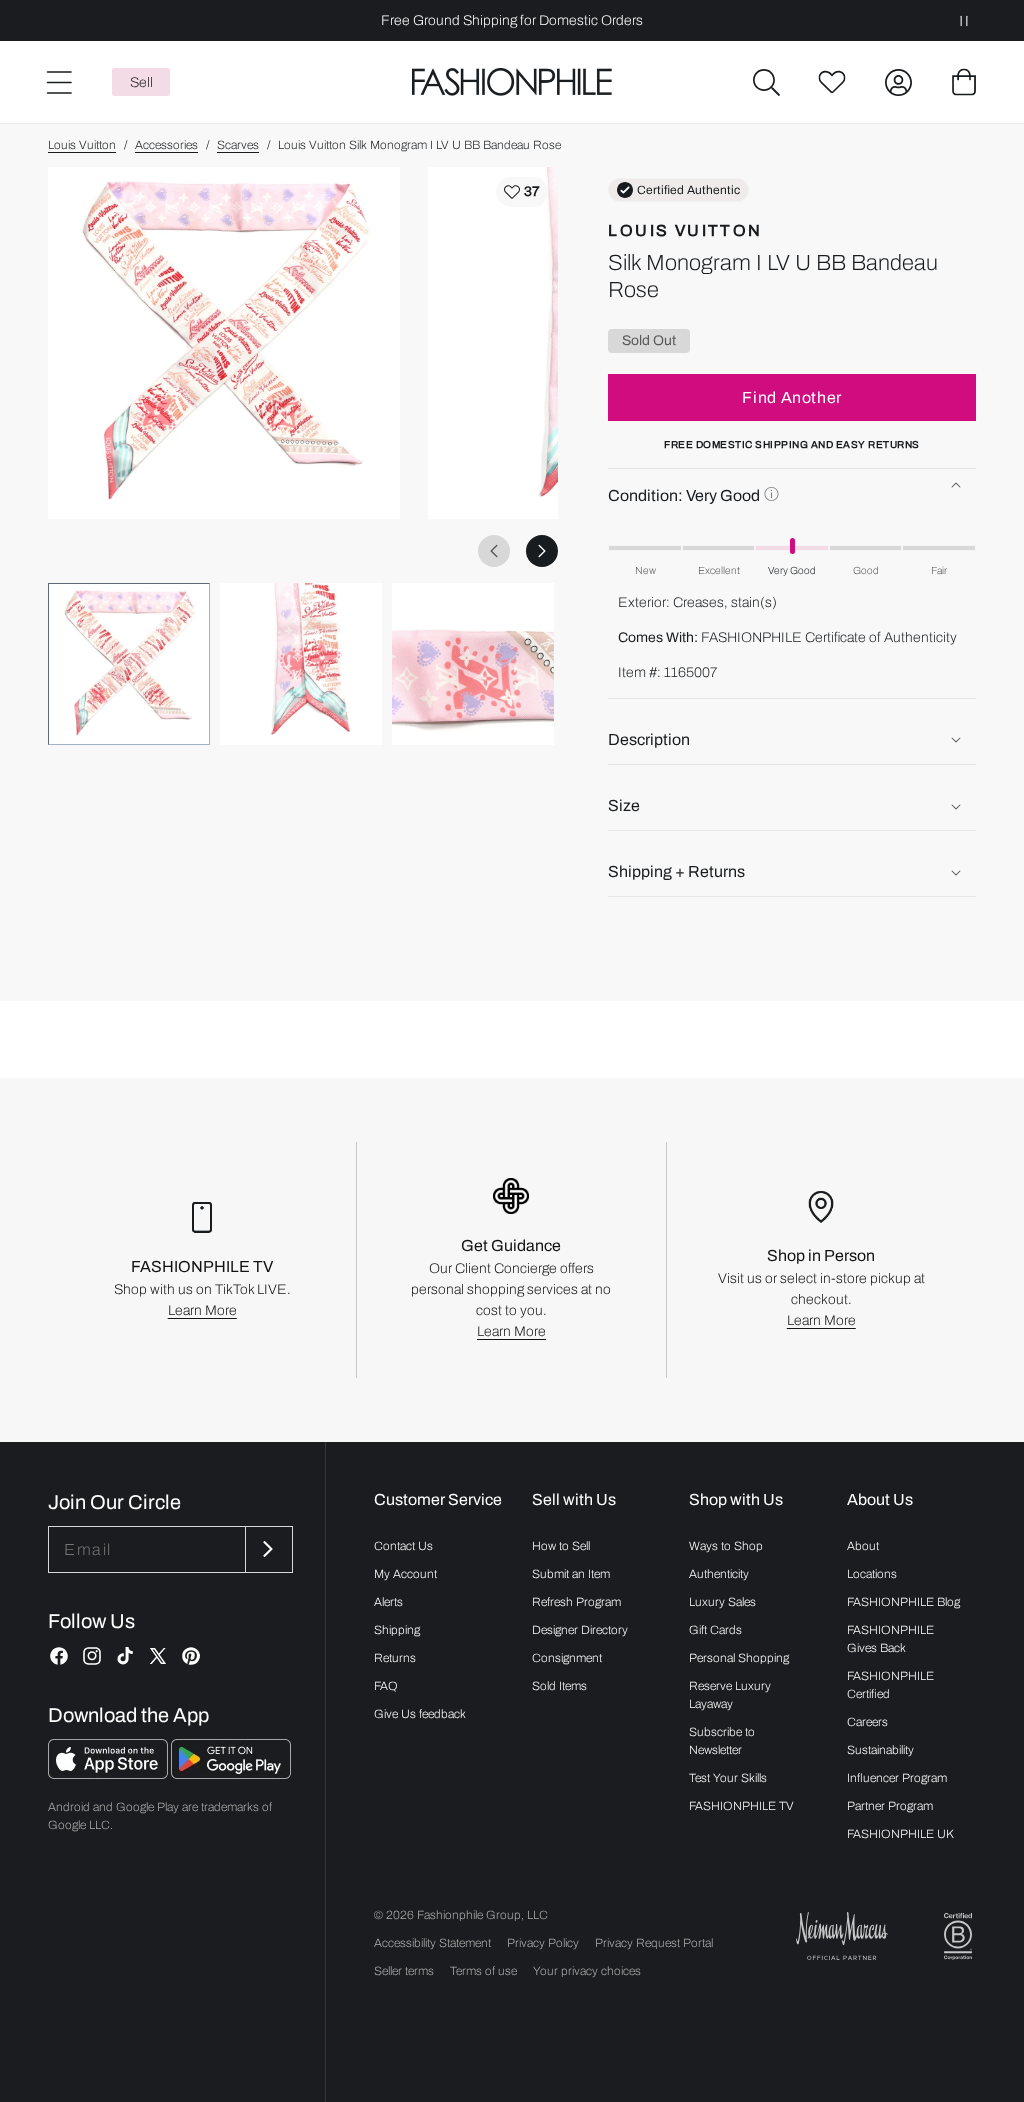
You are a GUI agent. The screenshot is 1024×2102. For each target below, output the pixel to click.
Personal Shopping (739, 1658)
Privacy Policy (543, 1943)
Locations (872, 1574)
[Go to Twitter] (158, 1656)
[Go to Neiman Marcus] (842, 1935)
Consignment (567, 1658)
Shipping (397, 1630)
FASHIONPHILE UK (900, 1834)
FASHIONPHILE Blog (903, 1602)
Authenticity (719, 1574)
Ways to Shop (726, 1546)
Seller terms (404, 1971)
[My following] (832, 82)
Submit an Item (571, 1574)
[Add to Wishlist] (522, 192)
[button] (766, 82)
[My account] (898, 82)
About (863, 1546)
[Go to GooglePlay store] (231, 1773)
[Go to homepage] (511, 82)
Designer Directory (580, 1630)
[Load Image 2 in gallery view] (301, 664)
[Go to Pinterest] (191, 1656)
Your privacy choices (587, 1971)
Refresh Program (576, 1602)
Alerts (388, 1602)
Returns (395, 1658)
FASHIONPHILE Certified (890, 1685)
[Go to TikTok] (125, 1656)
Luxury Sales (722, 1602)
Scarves (238, 145)
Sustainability (880, 1750)
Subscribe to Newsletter (722, 1741)
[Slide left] (494, 551)
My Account (405, 1574)
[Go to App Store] (109, 1773)
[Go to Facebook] (59, 1656)
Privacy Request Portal (654, 1943)
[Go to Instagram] (92, 1656)
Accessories (166, 145)
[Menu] (58, 82)
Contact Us (403, 1546)
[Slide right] (542, 551)
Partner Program (890, 1806)
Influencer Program (897, 1778)
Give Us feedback (420, 1714)
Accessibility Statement (432, 1943)
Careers (867, 1722)
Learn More (202, 1310)
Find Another (792, 397)
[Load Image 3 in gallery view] (473, 664)
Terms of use (483, 1971)
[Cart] (964, 82)
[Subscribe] (267, 1549)
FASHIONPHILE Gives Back (890, 1639)
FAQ (386, 1686)
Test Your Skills (728, 1778)
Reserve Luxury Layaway (730, 1695)
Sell (141, 82)
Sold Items (559, 1686)
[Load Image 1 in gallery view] (129, 664)
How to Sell (561, 1546)
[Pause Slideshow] (964, 20)
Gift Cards (715, 1630)
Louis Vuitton (82, 145)
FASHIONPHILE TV (741, 1806)
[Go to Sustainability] (958, 1936)
